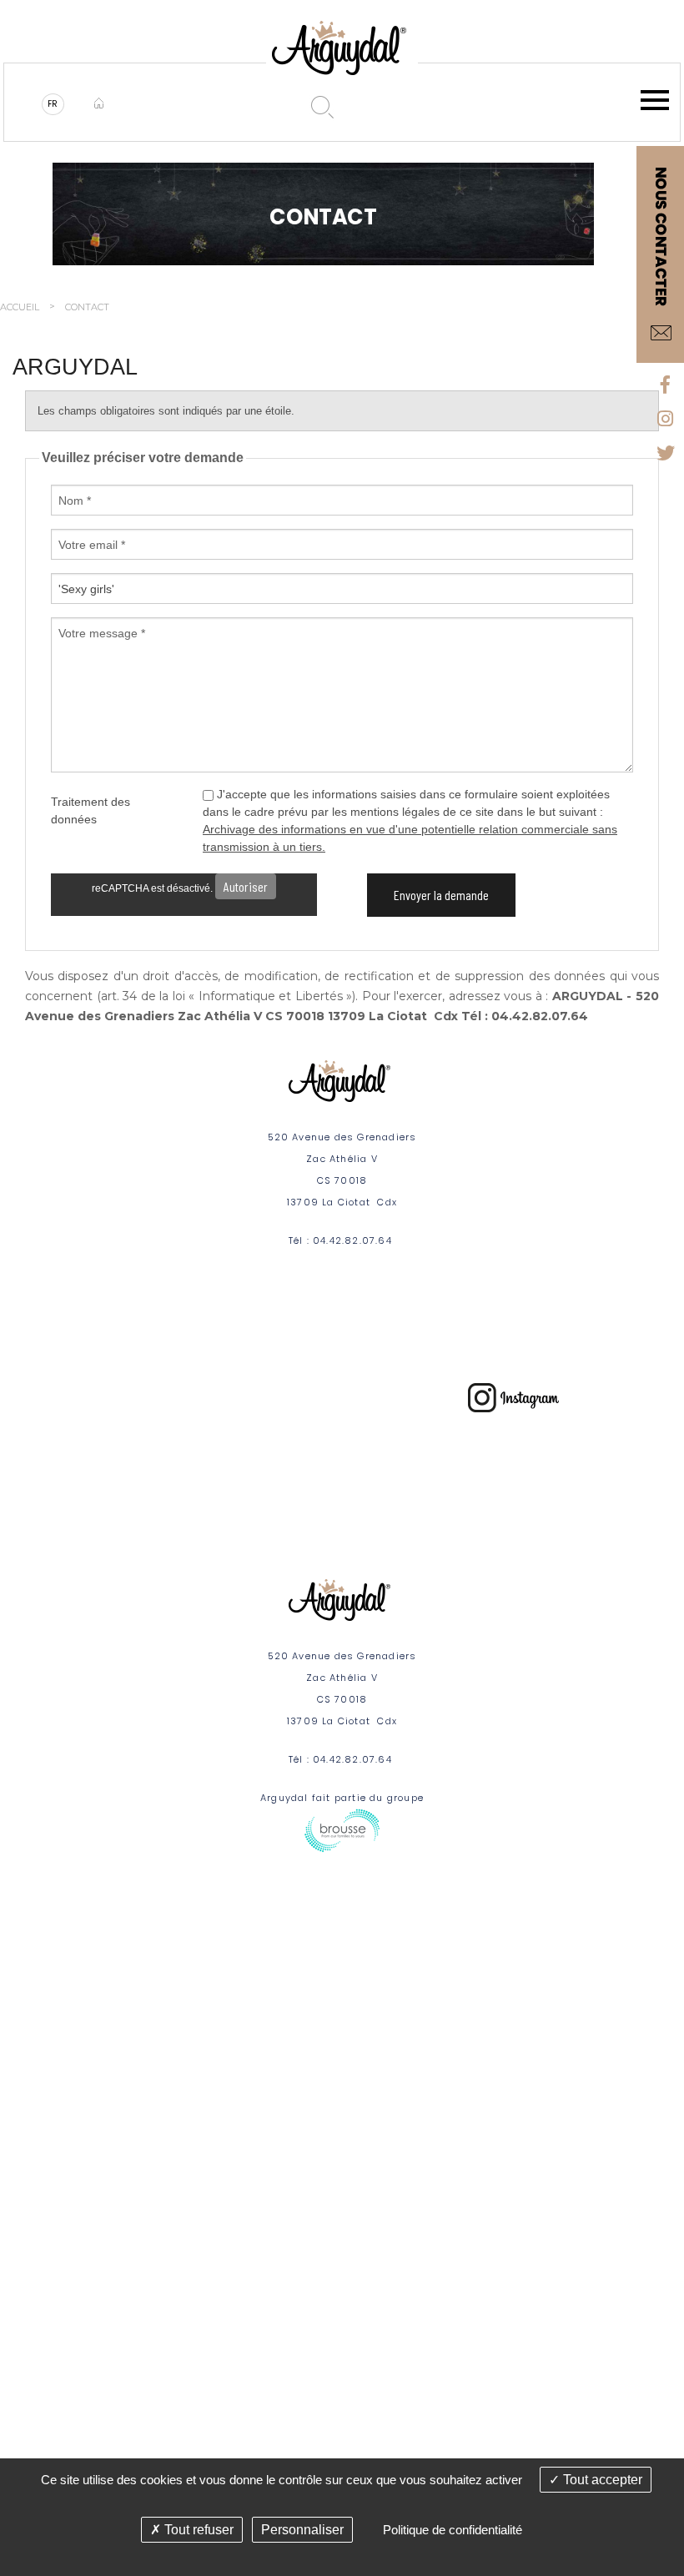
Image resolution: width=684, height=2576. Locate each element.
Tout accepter (601, 2480)
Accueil (20, 307)
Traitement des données (91, 810)
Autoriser (246, 886)
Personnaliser (302, 2530)
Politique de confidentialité (453, 2530)
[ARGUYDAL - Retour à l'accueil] (98, 104)
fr (54, 104)
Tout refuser (197, 2530)
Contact (87, 307)
